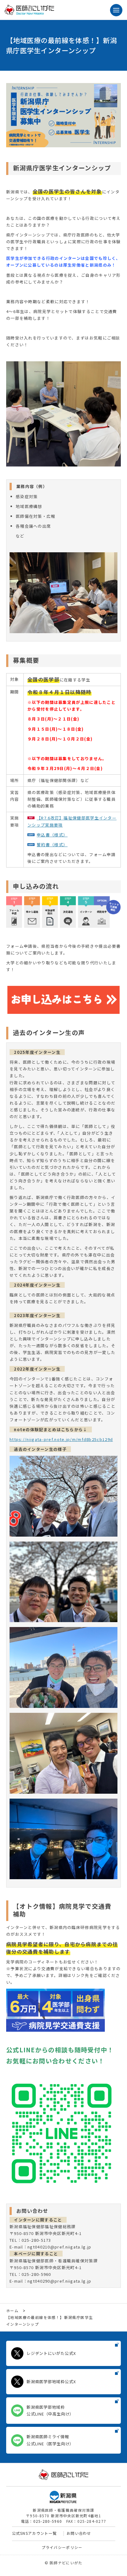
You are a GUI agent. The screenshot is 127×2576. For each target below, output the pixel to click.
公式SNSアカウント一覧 (35, 2533)
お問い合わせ (79, 2533)
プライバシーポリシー (62, 2547)
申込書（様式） (52, 835)
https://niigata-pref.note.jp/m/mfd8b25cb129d (61, 1439)
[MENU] (116, 10)
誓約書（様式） (52, 845)
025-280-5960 (48, 2521)
